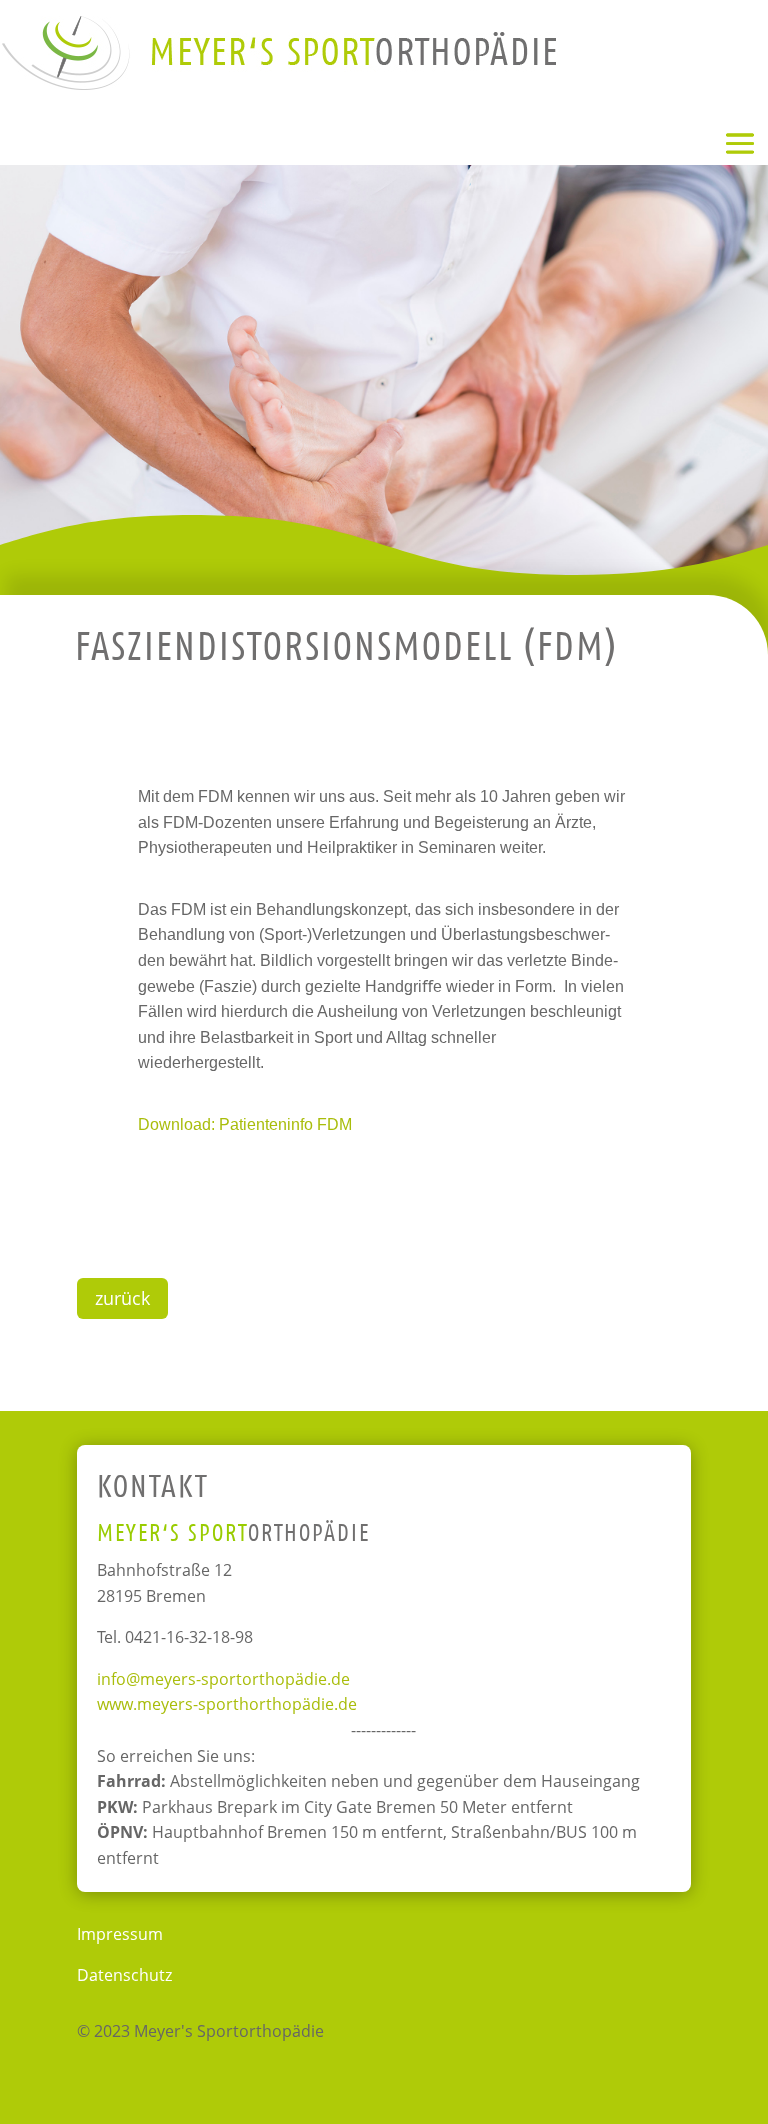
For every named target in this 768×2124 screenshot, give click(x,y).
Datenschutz (124, 1975)
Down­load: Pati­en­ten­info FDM (245, 1124)
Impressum (120, 1934)
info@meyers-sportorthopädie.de (223, 1679)
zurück (122, 1298)
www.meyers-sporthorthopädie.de (227, 1704)
